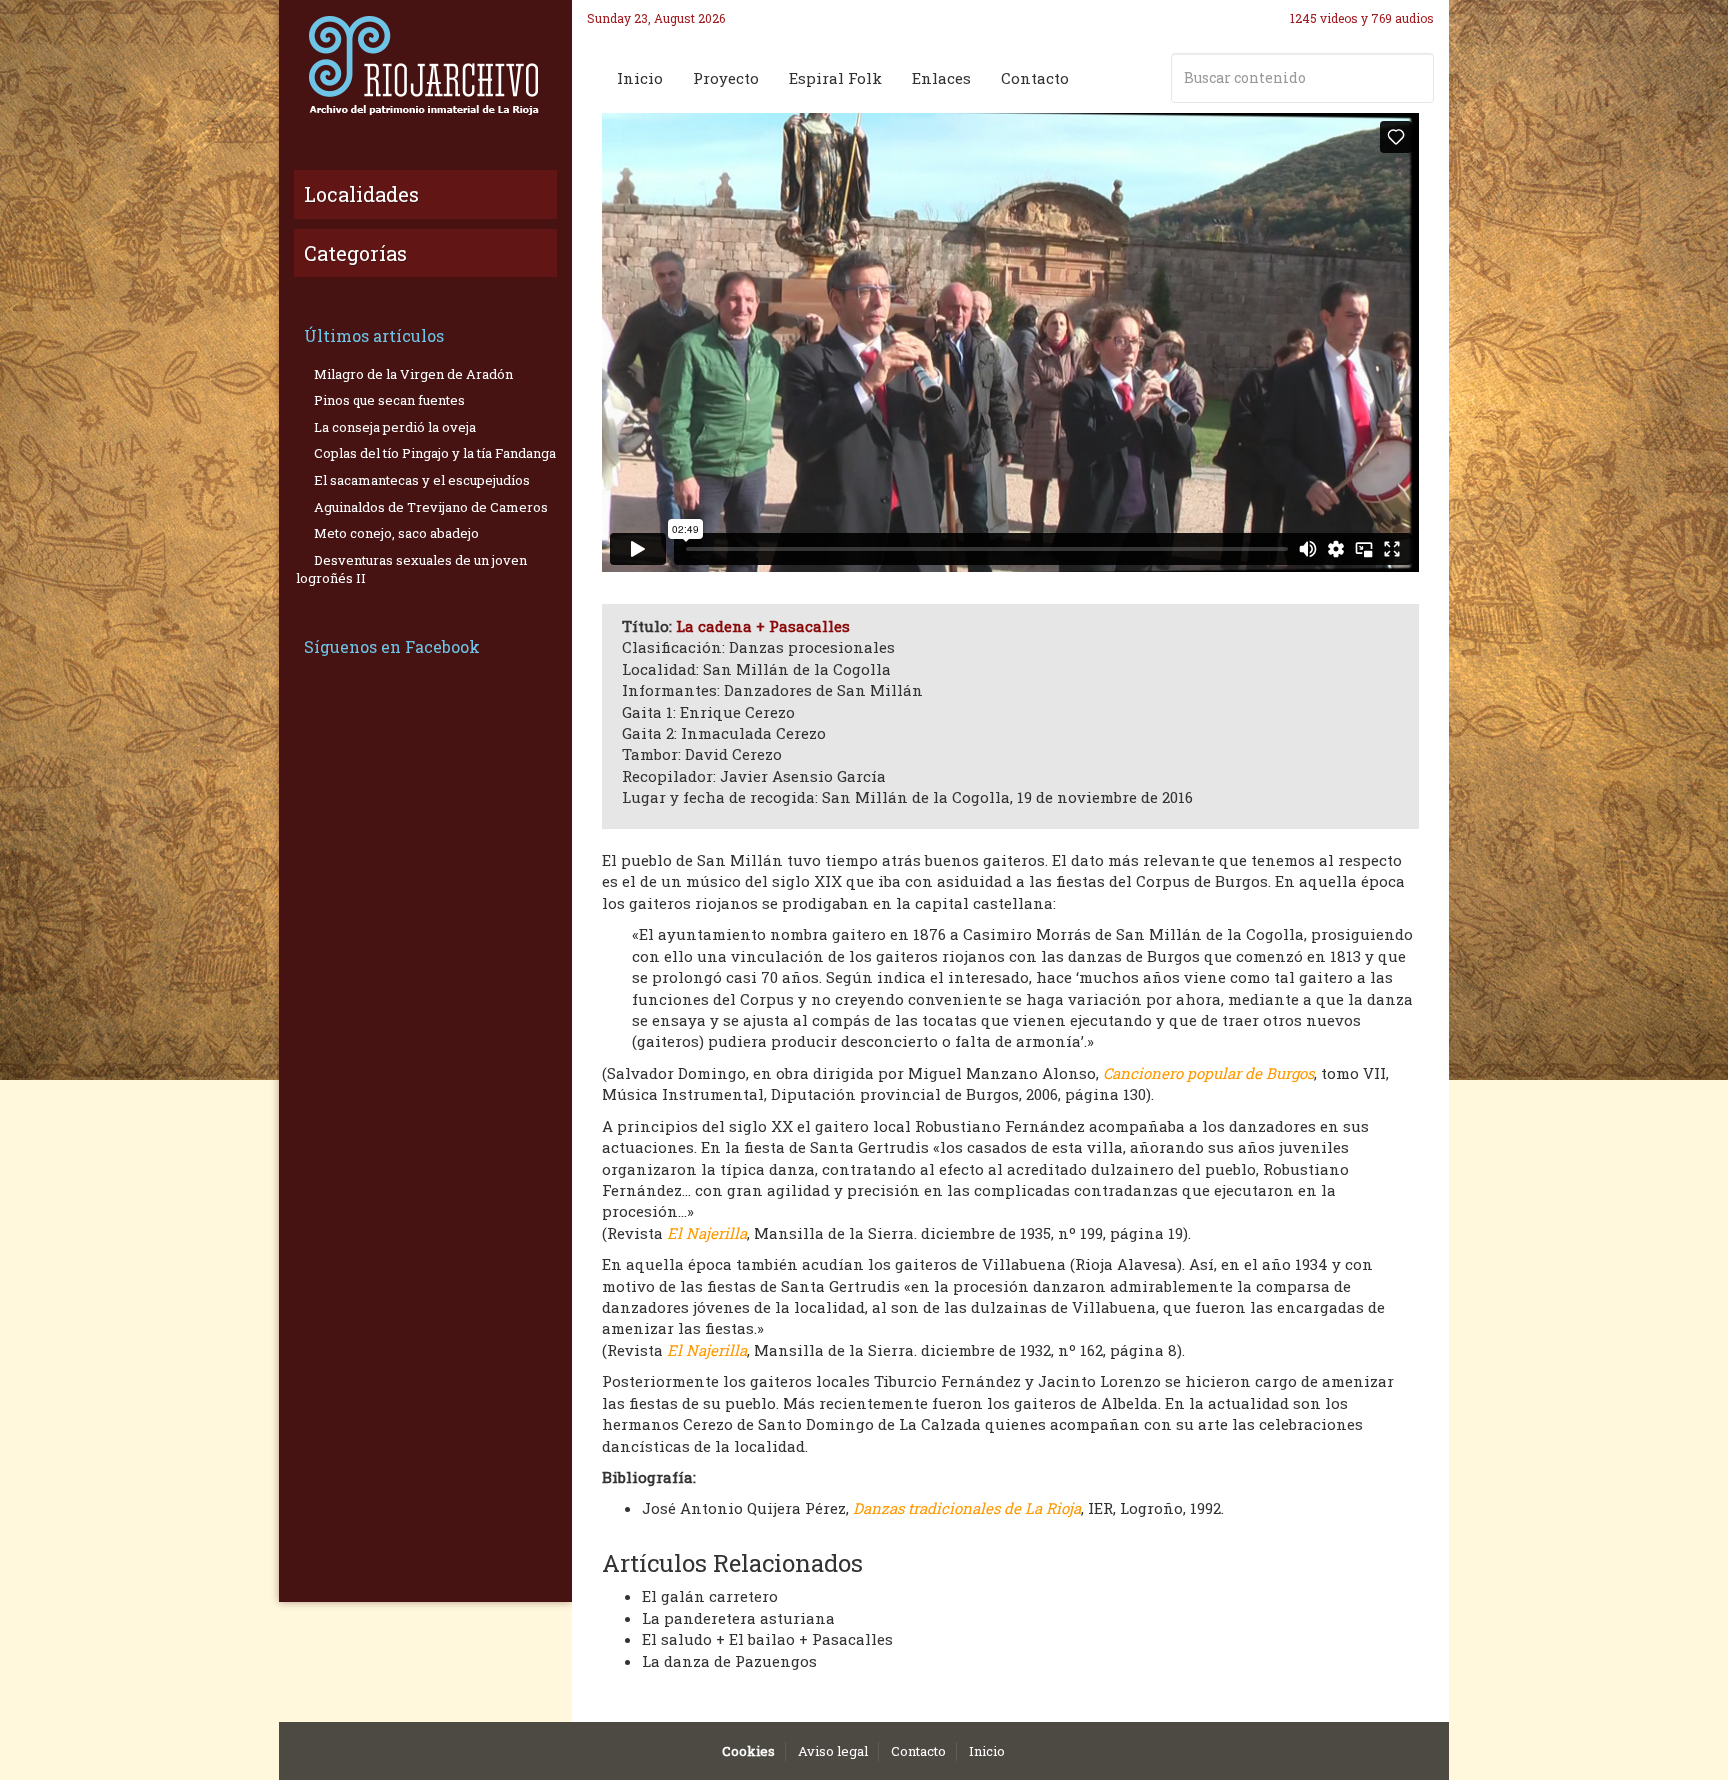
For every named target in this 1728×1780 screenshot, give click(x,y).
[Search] (1415, 78)
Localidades (361, 194)
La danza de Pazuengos (729, 1661)
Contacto (1035, 78)
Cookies (748, 1751)
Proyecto (726, 78)
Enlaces (941, 78)
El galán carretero (710, 1596)
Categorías (355, 253)
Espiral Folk (835, 78)
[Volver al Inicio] (425, 65)
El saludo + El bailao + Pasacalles (767, 1639)
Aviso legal (833, 1751)
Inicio (640, 78)
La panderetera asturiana (738, 1618)
